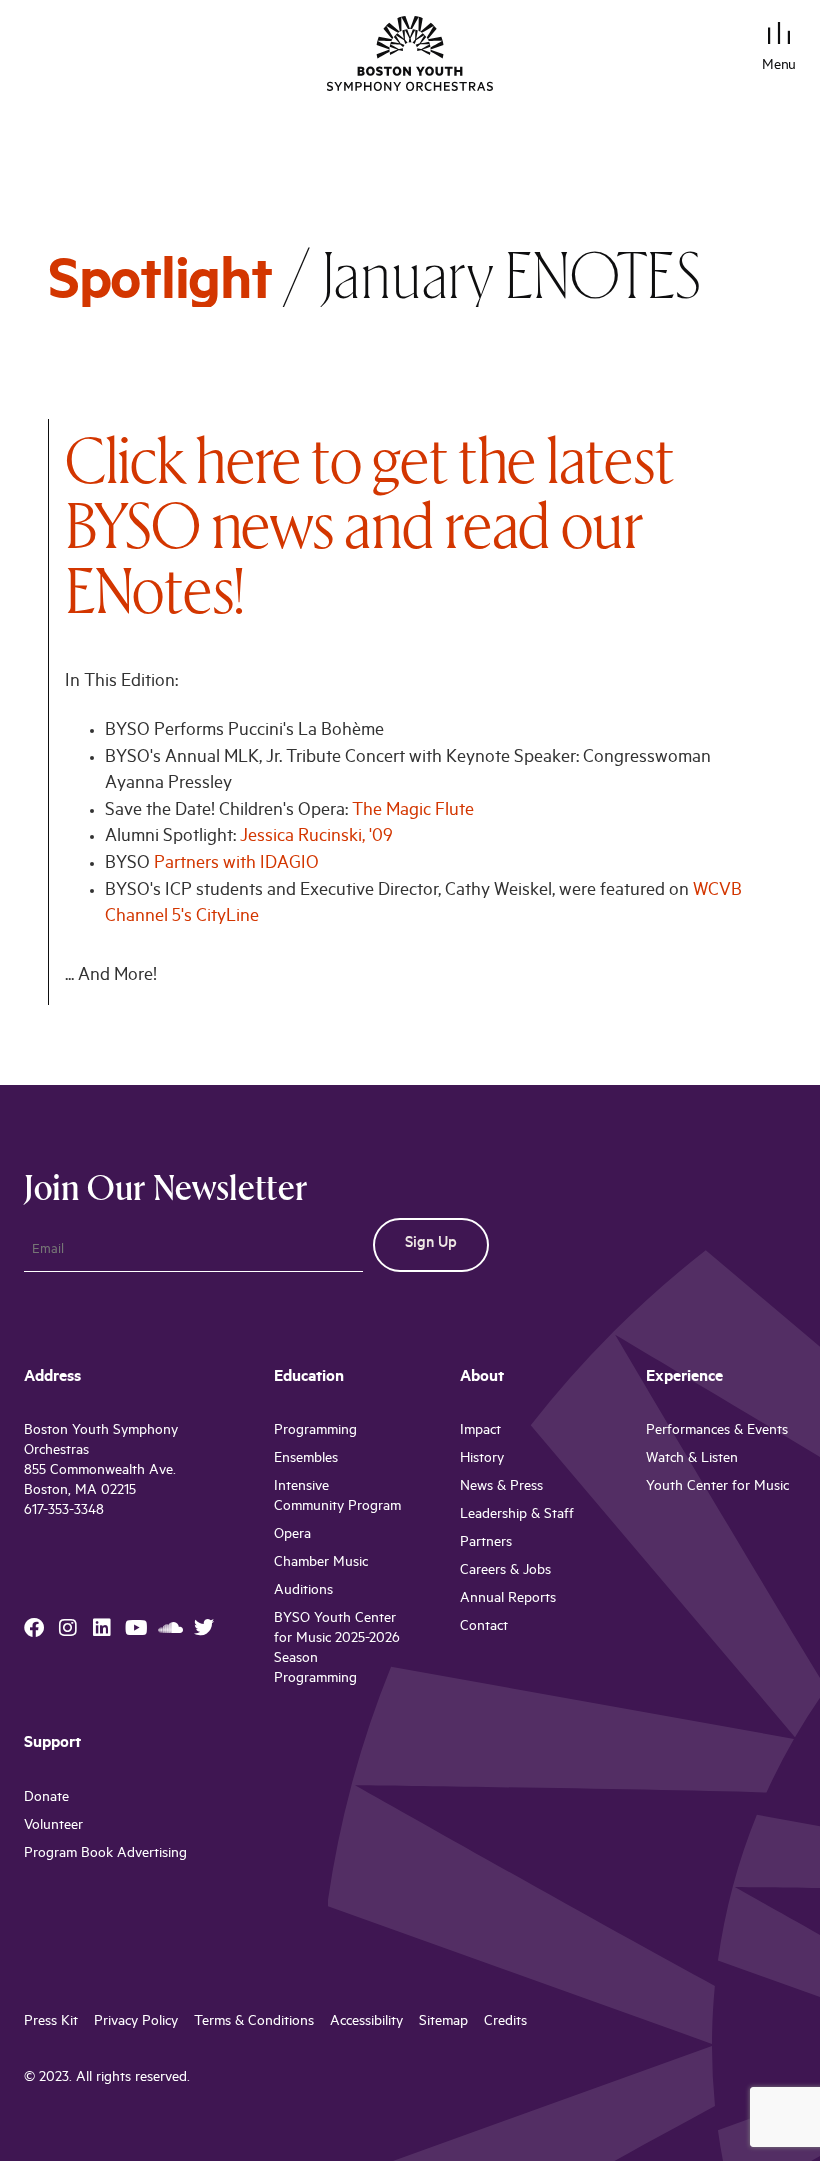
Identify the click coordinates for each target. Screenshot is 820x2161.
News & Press (501, 1487)
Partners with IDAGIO (236, 865)
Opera (292, 1535)
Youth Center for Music (717, 1487)
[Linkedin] (102, 1628)
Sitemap (443, 2022)
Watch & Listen (692, 1459)
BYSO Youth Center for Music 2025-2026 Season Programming (337, 1649)
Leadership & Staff (517, 1515)
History (482, 1459)
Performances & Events (717, 1431)
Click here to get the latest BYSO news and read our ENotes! (369, 524)
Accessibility (366, 2022)
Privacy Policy (136, 2022)
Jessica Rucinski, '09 (316, 838)
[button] (779, 36)
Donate (46, 1798)
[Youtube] (136, 1628)
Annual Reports (508, 1599)
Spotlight (159, 288)
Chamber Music (321, 1563)
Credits (505, 2022)
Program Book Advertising (105, 1854)
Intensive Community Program (337, 1497)
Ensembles (306, 1459)
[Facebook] (34, 1628)
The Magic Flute (413, 812)
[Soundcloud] (170, 1628)
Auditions (303, 1591)
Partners (486, 1543)
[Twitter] (204, 1628)
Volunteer (53, 1826)
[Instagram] (68, 1628)
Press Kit (51, 2022)
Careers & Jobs (505, 1571)
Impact (480, 1431)
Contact (484, 1627)
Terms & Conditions (254, 2022)
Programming (315, 1431)
